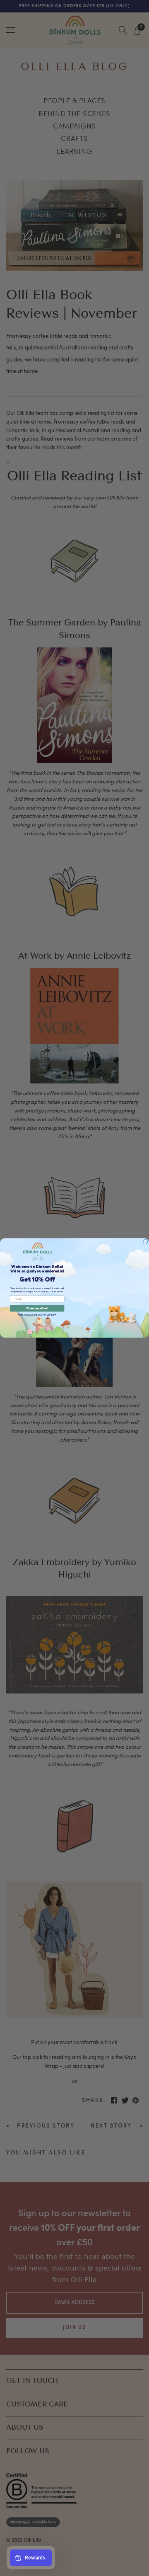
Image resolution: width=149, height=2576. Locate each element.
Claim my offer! (37, 1309)
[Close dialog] (145, 1242)
